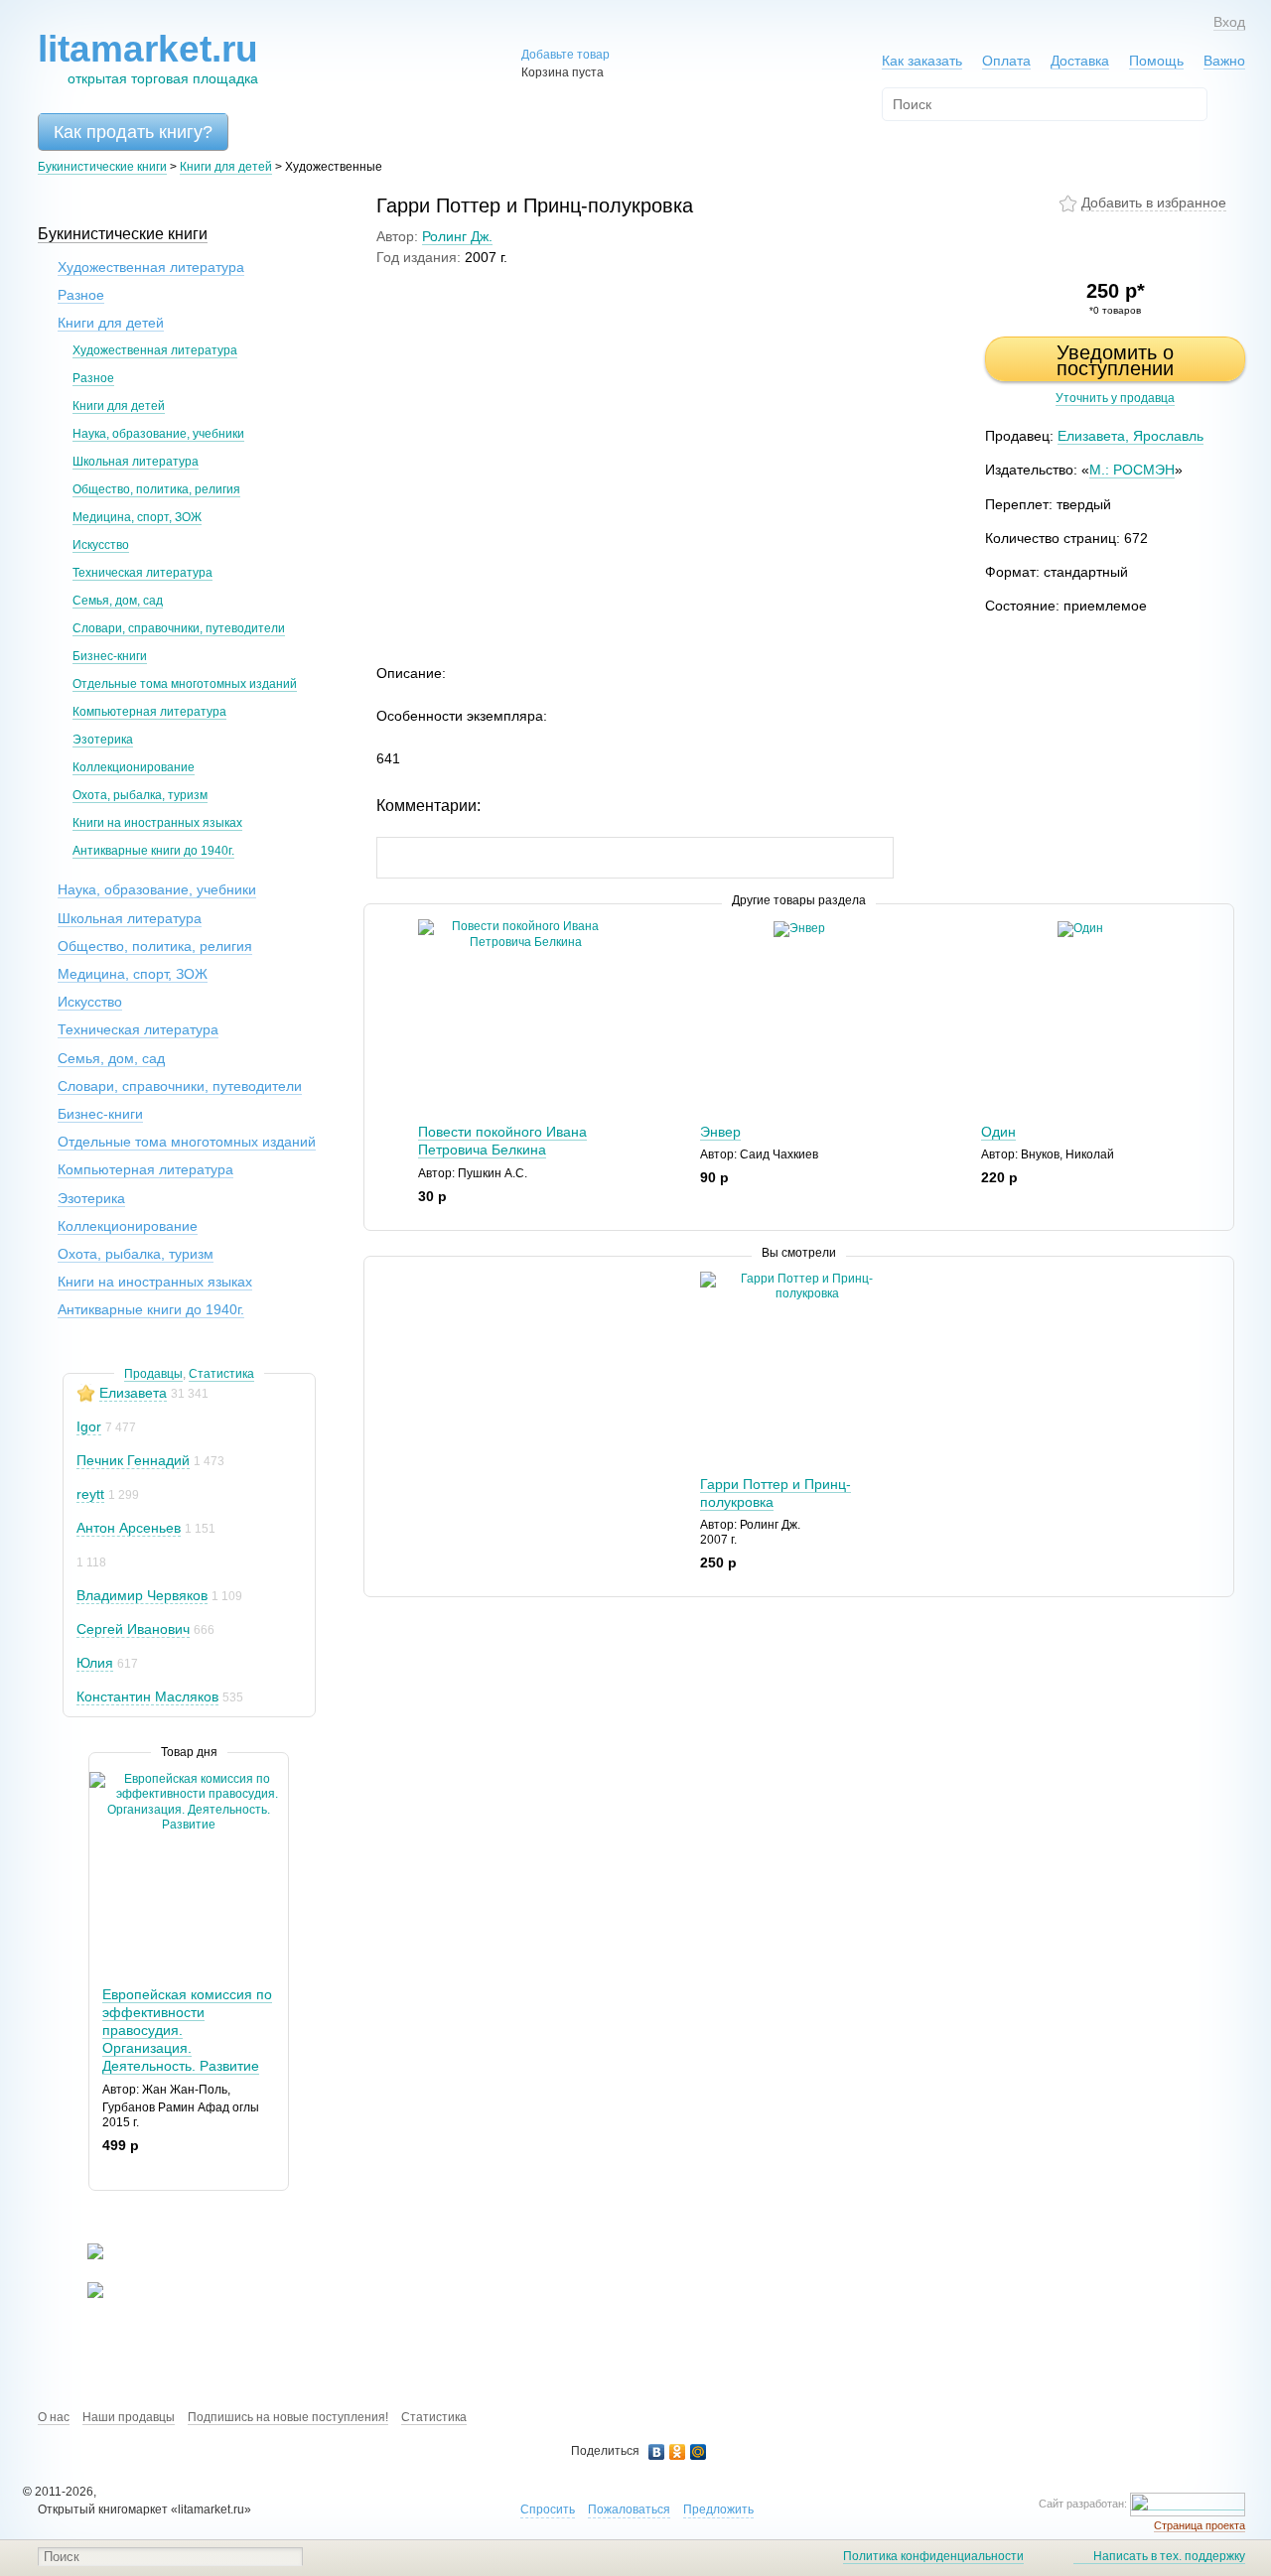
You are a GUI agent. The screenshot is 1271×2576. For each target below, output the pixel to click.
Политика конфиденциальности (933, 2556)
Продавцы (153, 1374)
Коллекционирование (134, 767)
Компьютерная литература (149, 712)
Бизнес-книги (110, 656)
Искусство (101, 545)
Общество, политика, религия (156, 489)
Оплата (1006, 61)
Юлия (95, 1663)
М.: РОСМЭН (1132, 470)
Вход (1229, 22)
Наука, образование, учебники (158, 434)
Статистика (221, 1374)
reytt (90, 1494)
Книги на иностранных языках (157, 823)
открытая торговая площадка (148, 58)
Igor (89, 1426)
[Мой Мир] (699, 2452)
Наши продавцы (129, 2417)
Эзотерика (103, 740)
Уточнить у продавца (1115, 398)
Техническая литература (142, 573)
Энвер (720, 1132)
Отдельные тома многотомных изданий (185, 684)
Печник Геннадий (133, 1460)
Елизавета (133, 1393)
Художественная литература (151, 267)
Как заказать (922, 61)
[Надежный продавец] (86, 1393)
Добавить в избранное (1154, 203)
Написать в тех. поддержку (1169, 2556)
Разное (81, 295)
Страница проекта (1200, 2525)
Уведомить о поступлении (1115, 360)
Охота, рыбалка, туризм (140, 795)
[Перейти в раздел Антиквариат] (83, 2294)
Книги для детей (226, 167)
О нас (54, 2417)
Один (998, 1132)
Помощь (1156, 61)
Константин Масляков (147, 1696)
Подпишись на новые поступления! (288, 2417)
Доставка (1080, 61)
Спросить (548, 2509)
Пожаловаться (629, 2509)
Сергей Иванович (133, 1629)
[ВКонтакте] (657, 2452)
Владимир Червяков (142, 1595)
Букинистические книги (102, 167)
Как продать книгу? (133, 132)
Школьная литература (136, 462)
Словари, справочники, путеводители (179, 628)
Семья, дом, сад (118, 601)
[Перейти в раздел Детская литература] (83, 2255)
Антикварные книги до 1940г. (153, 851)
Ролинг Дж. (457, 236)
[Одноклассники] (678, 2452)
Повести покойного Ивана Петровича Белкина (502, 1141)
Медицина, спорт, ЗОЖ (137, 517)
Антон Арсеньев (129, 1528)
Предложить (718, 2509)
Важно (1224, 61)
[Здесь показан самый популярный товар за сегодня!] (102, 1779)
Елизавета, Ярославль (1130, 436)
